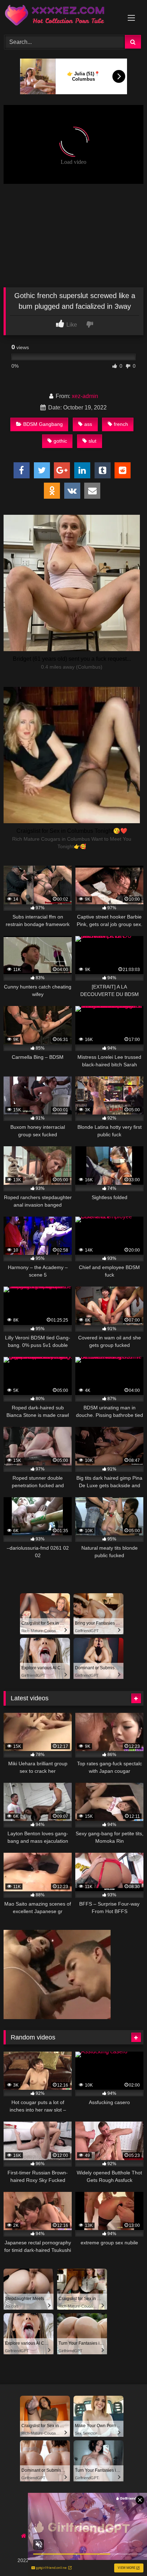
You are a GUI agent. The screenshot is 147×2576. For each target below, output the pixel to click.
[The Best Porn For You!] (60, 16)
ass (88, 424)
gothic (60, 441)
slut (92, 441)
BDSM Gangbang (43, 424)
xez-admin (85, 396)
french (121, 424)
